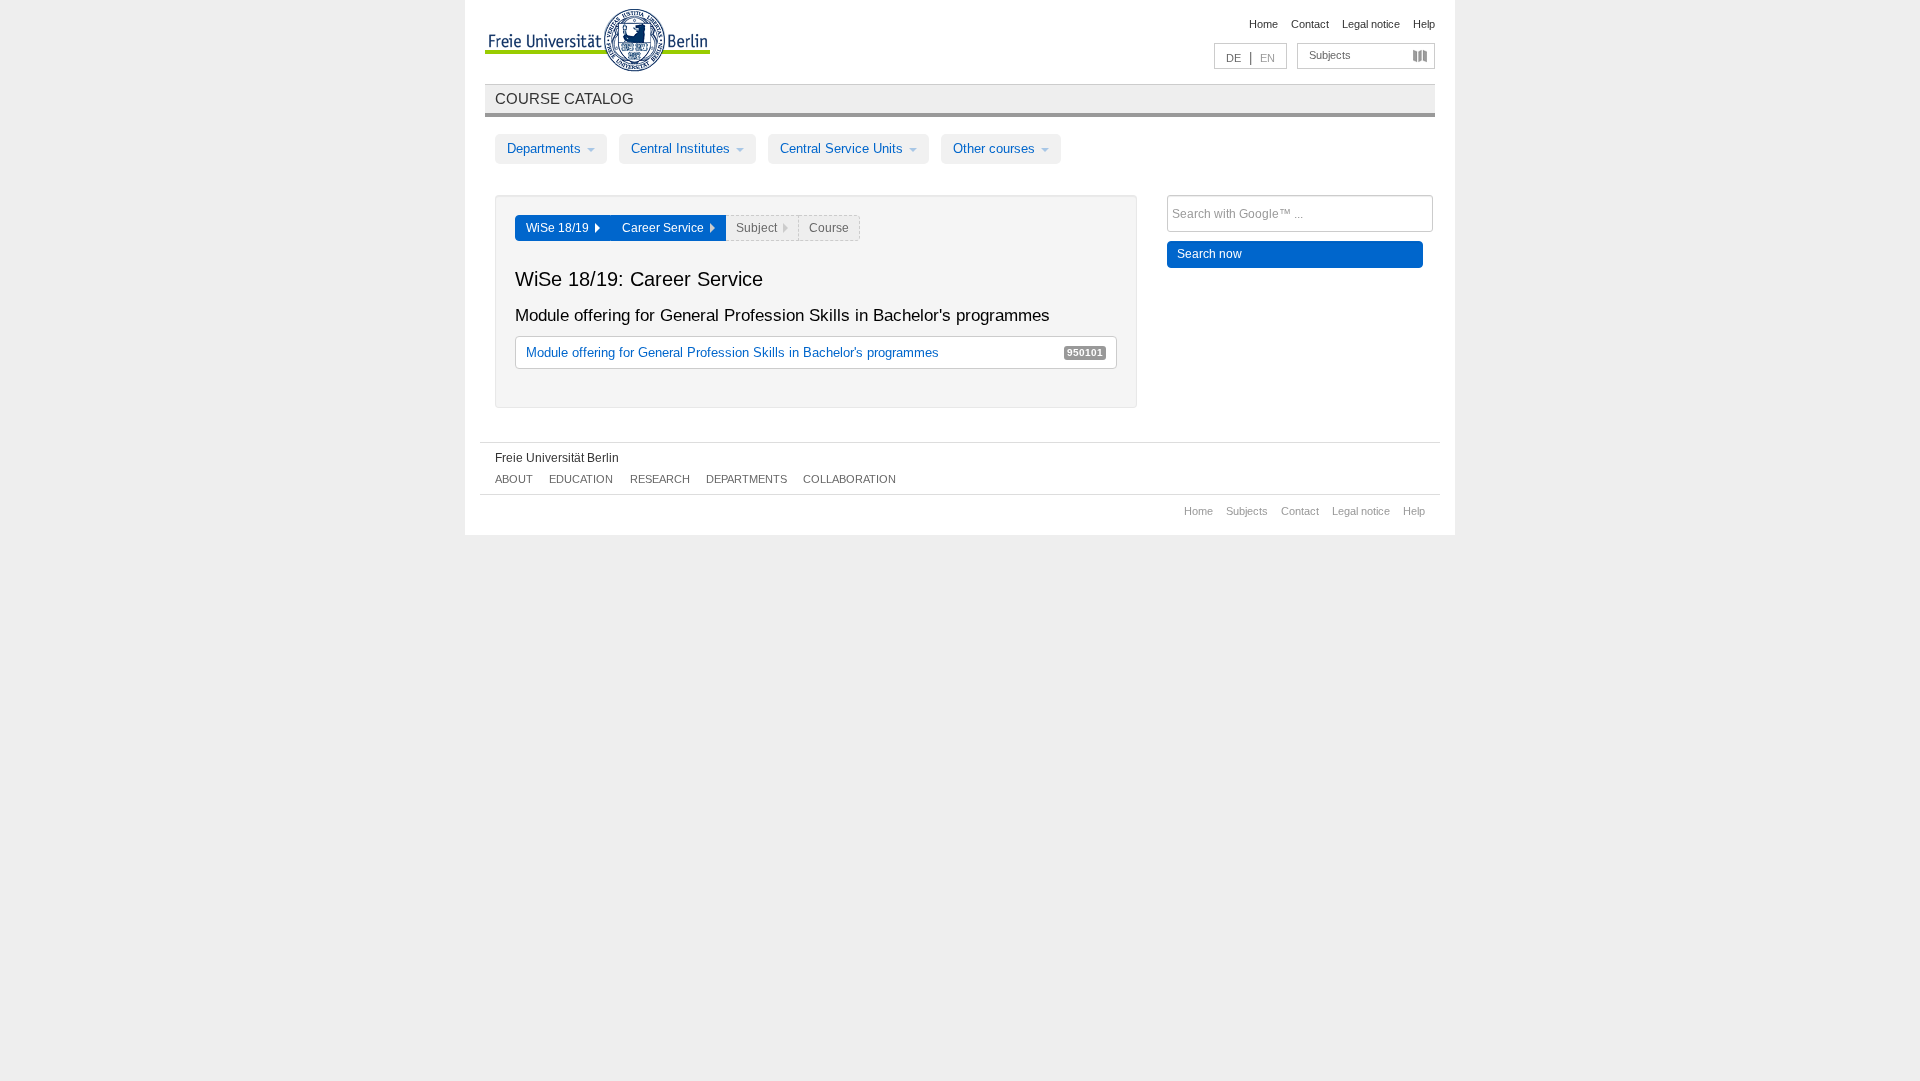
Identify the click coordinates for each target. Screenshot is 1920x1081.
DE (1233, 58)
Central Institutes (682, 148)
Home (1263, 24)
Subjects (1330, 55)
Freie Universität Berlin (557, 458)
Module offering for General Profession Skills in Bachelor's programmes (814, 352)
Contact (1310, 24)
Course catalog (564, 98)
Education (581, 479)
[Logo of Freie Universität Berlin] (597, 43)
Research (660, 479)
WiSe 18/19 (560, 228)
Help (1424, 24)
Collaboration (849, 479)
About (514, 479)
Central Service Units (843, 148)
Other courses (996, 148)
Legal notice (1371, 24)
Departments (546, 148)
